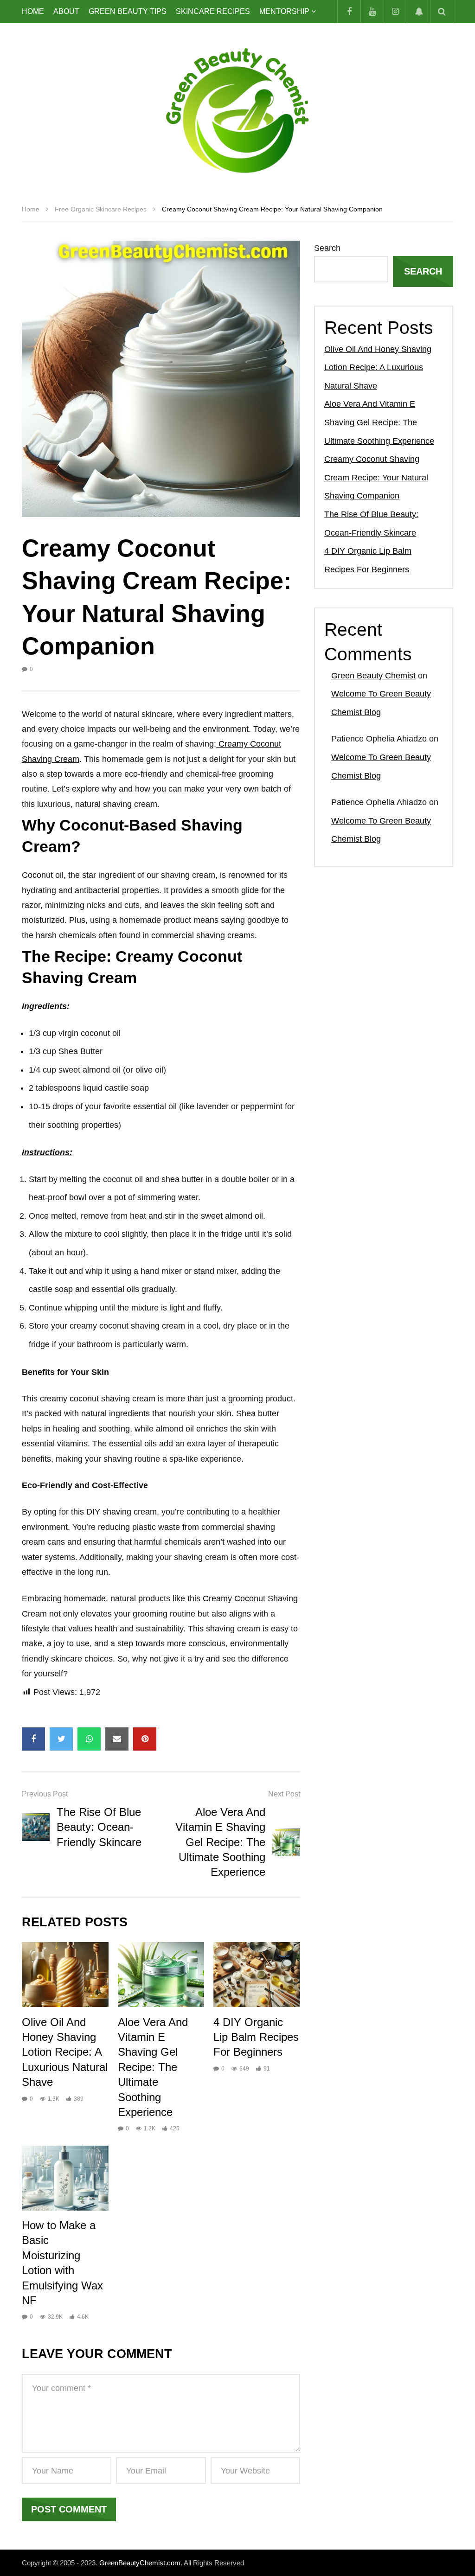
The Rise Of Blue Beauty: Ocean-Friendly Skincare (99, 1827)
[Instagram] (395, 12)
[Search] (442, 12)
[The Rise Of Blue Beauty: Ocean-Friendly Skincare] (36, 1827)
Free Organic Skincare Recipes (101, 209)
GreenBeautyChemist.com (140, 2563)
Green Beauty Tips (128, 11)
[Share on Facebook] (33, 1739)
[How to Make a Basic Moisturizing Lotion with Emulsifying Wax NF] (65, 2178)
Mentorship (284, 11)
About (66, 11)
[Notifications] (418, 12)
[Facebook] (349, 12)
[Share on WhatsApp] (89, 1739)
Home (33, 11)
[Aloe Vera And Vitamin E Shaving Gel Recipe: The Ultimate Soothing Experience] (286, 1842)
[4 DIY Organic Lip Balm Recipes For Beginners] (257, 1975)
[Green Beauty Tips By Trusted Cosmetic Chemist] (237, 110)
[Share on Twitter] (61, 1739)
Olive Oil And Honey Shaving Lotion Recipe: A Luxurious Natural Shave (65, 2052)
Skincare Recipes (213, 11)
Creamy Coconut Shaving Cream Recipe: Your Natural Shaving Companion (376, 477)
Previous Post (45, 1794)
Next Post (284, 1794)
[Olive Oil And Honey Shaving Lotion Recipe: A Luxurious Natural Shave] (65, 1975)
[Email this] (117, 1739)
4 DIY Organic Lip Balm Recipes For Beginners (256, 2037)
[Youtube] (372, 12)
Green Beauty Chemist (373, 676)
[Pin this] (145, 1739)
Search (327, 248)
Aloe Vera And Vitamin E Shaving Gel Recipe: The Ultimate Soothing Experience (220, 1842)
